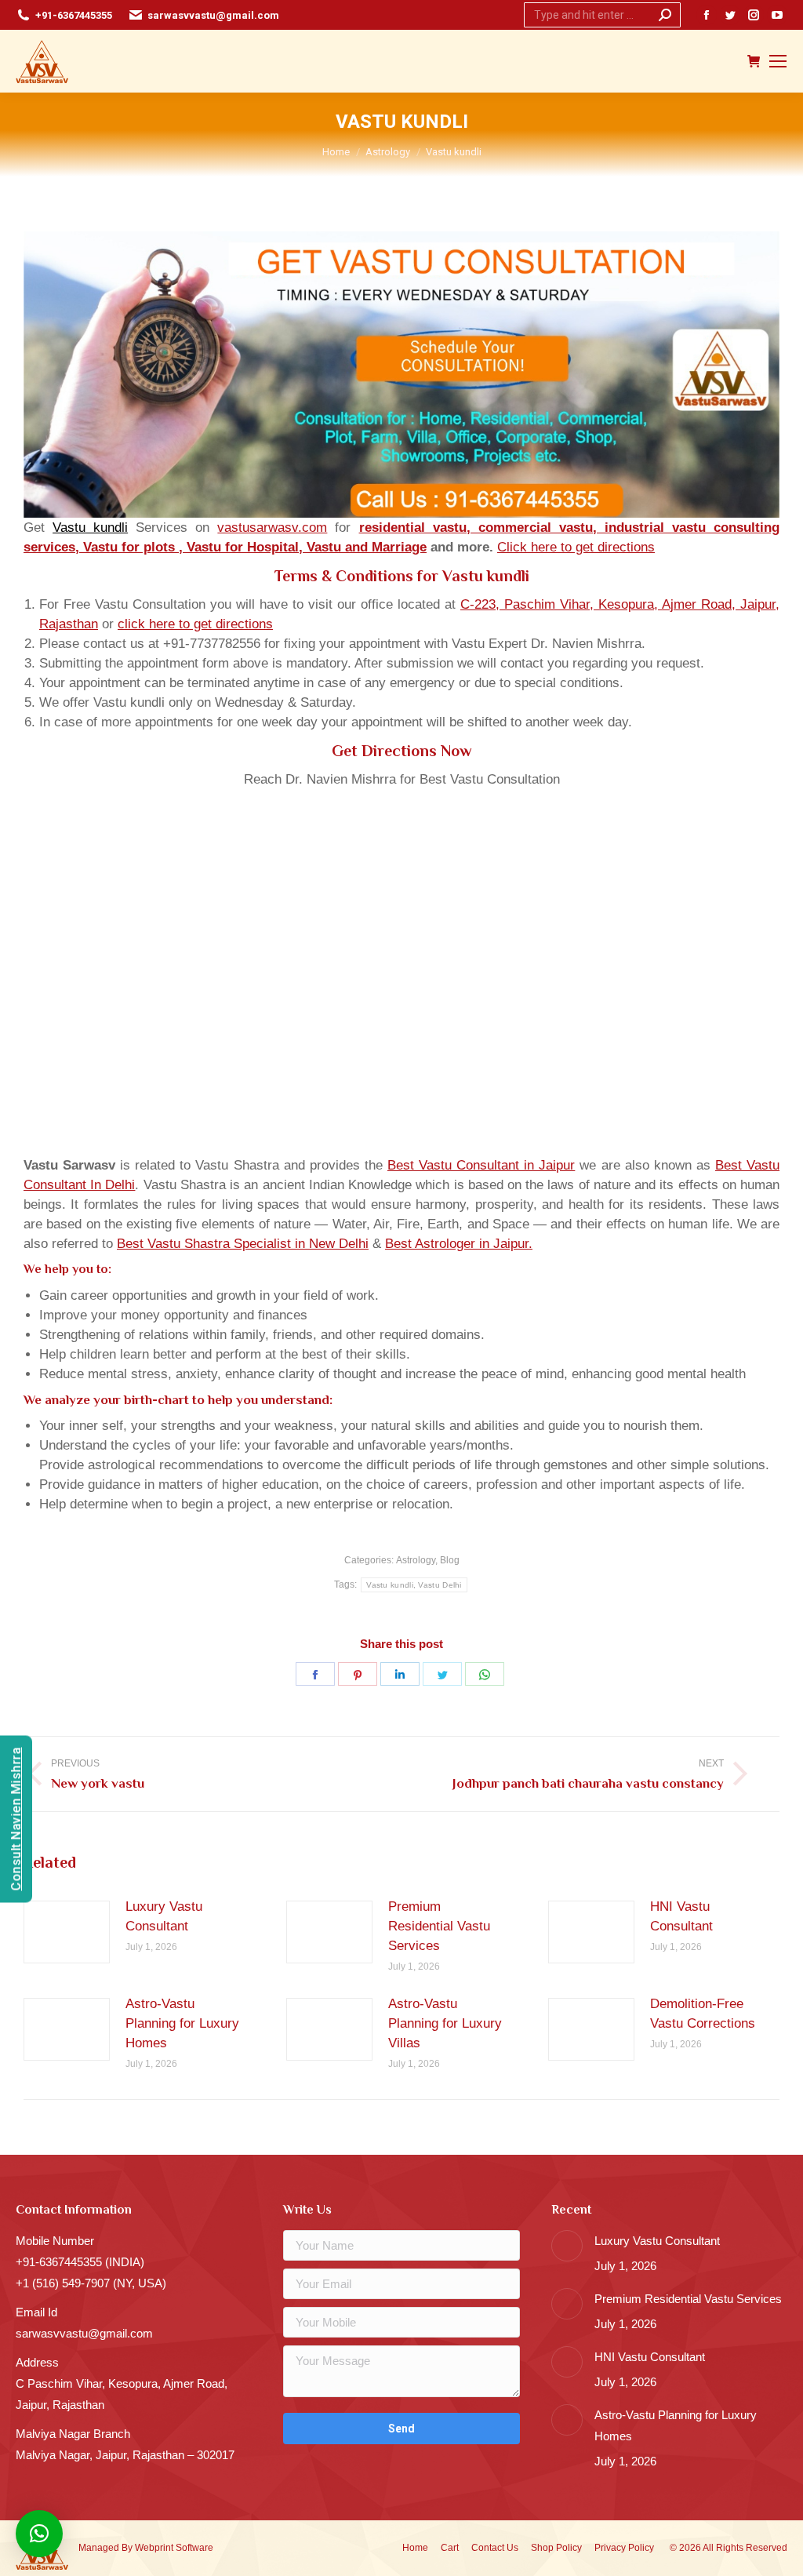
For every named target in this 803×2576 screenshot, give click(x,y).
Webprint (154, 2548)
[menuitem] (415, 2548)
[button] (39, 2534)
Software (194, 2548)
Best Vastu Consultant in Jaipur (481, 1165)
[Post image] (67, 1932)
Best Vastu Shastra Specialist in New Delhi (243, 1244)
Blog (450, 1560)
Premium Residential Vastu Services (439, 1926)
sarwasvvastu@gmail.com (213, 15)
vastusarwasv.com (272, 528)
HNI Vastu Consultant (681, 1916)
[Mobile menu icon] (778, 61)
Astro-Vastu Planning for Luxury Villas (445, 2023)
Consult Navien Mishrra (16, 1819)
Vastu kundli (90, 528)
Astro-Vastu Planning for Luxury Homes (182, 2023)
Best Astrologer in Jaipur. (459, 1244)
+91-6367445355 (74, 15)
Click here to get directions (576, 547)
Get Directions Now (402, 751)
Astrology (416, 1560)
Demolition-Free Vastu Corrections (703, 2014)
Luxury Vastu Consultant (164, 1916)
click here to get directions (195, 624)
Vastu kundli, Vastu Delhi (414, 1585)
